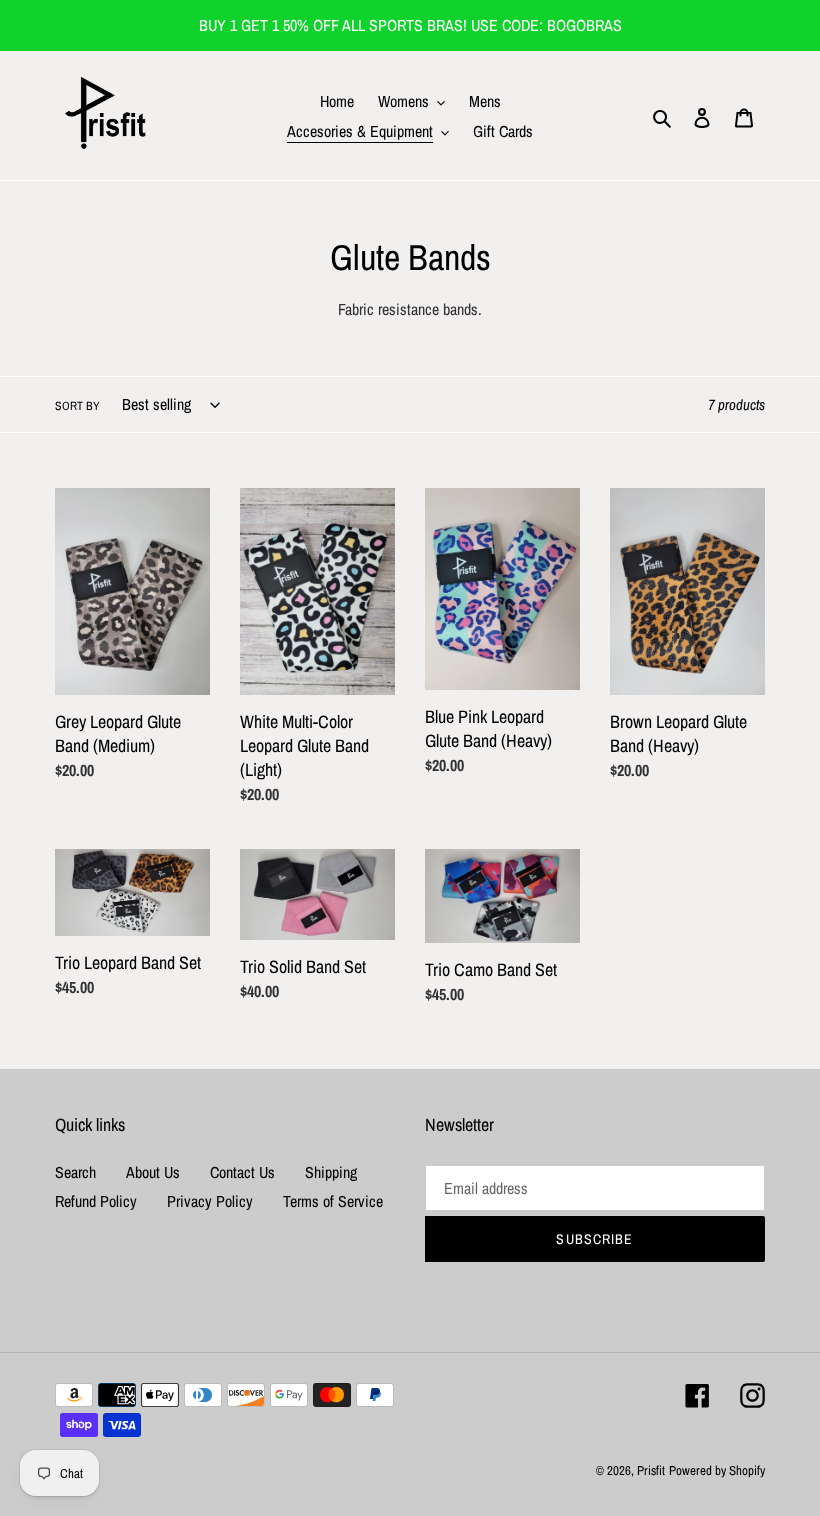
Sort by (77, 406)
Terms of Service (333, 1201)
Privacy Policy (210, 1201)
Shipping (331, 1172)
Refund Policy (96, 1201)
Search (75, 1172)
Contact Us (242, 1172)
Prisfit (651, 1470)
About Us (153, 1172)
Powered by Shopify (717, 1470)
